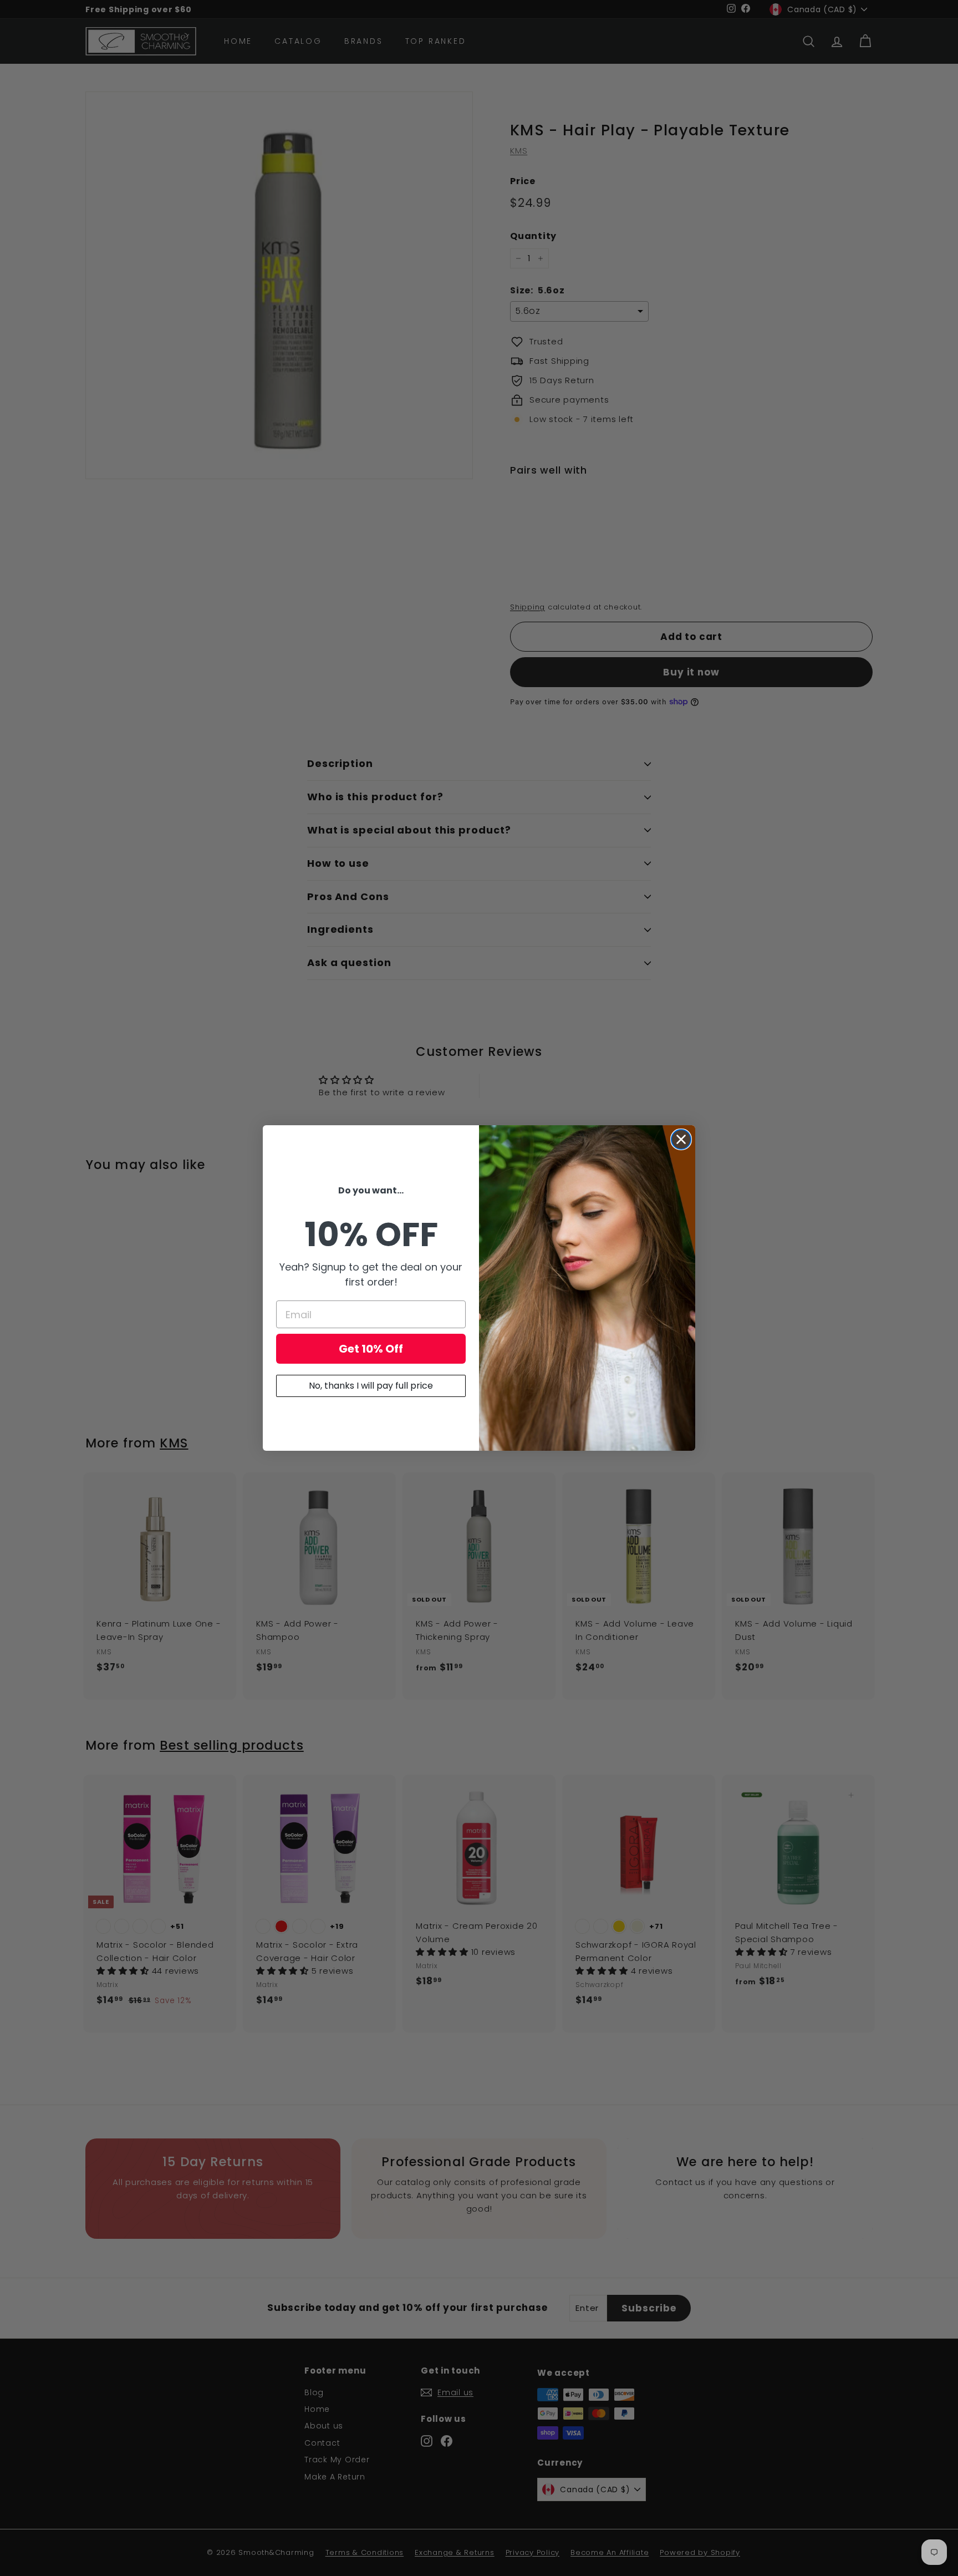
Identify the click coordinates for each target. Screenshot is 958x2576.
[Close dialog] (681, 1139)
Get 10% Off (371, 1349)
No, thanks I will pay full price (371, 1386)
